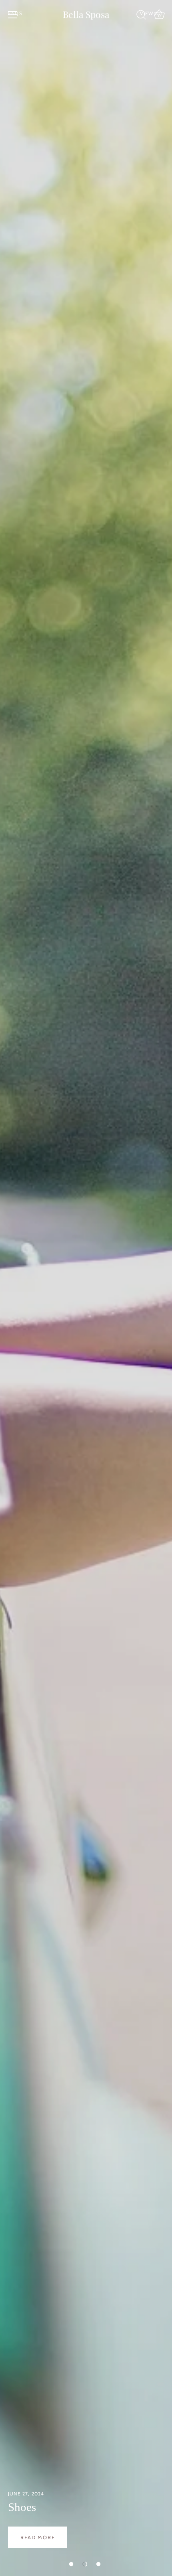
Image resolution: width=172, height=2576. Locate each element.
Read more (38, 2537)
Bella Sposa (86, 14)
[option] (86, 1288)
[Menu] (13, 15)
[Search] (141, 16)
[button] (71, 2564)
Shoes (22, 2507)
